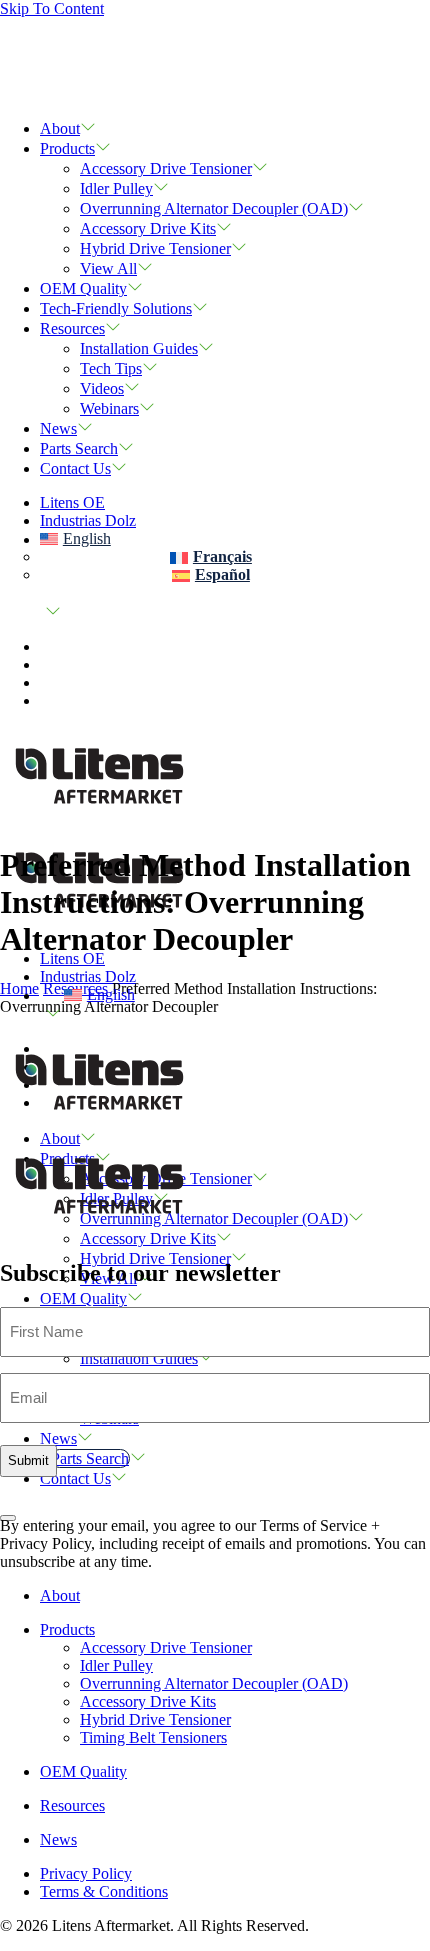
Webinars (109, 408)
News (58, 428)
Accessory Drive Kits (148, 228)
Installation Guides (139, 348)
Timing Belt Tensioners (153, 1737)
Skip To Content (52, 8)
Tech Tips (111, 368)
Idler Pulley (116, 188)
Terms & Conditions (104, 1891)
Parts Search (79, 448)
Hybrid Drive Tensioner (155, 248)
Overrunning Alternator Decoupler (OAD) (214, 208)
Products (67, 148)
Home (19, 988)
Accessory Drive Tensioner (166, 168)
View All (108, 268)
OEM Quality (83, 288)
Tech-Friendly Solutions (116, 308)
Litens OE (72, 502)
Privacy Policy (86, 1873)
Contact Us (75, 468)
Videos (102, 388)
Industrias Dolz (88, 520)
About (60, 128)
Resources (72, 328)
